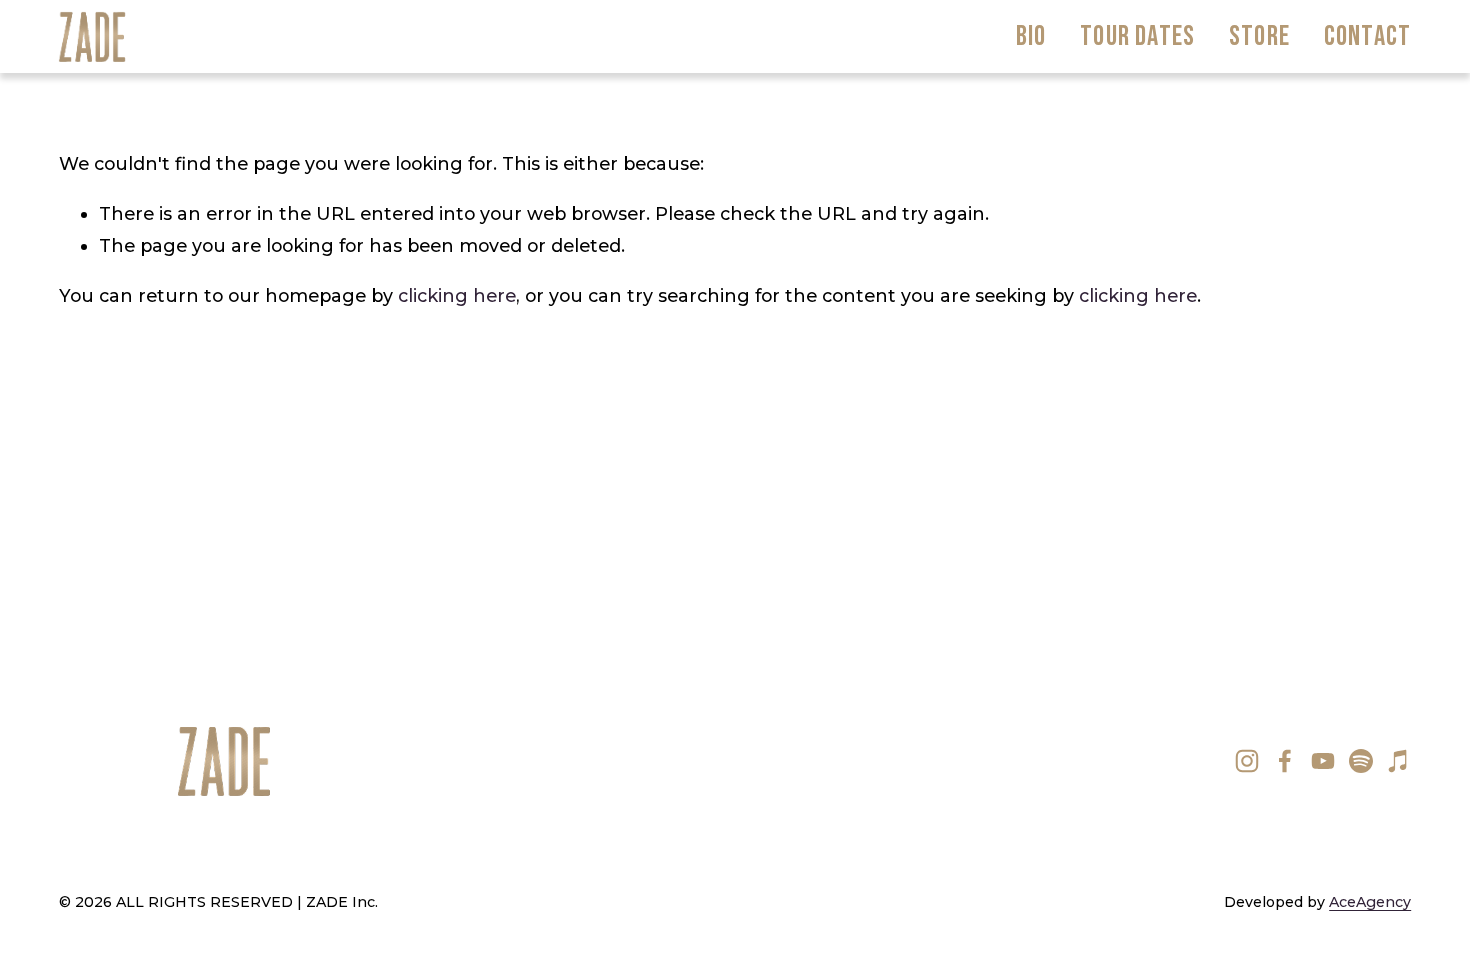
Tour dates (1137, 36)
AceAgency (1370, 902)
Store (1259, 36)
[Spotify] (1361, 761)
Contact (1367, 36)
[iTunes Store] (1399, 761)
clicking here (457, 295)
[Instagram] (1247, 761)
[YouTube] (1323, 761)
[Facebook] (1285, 761)
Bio (1031, 36)
